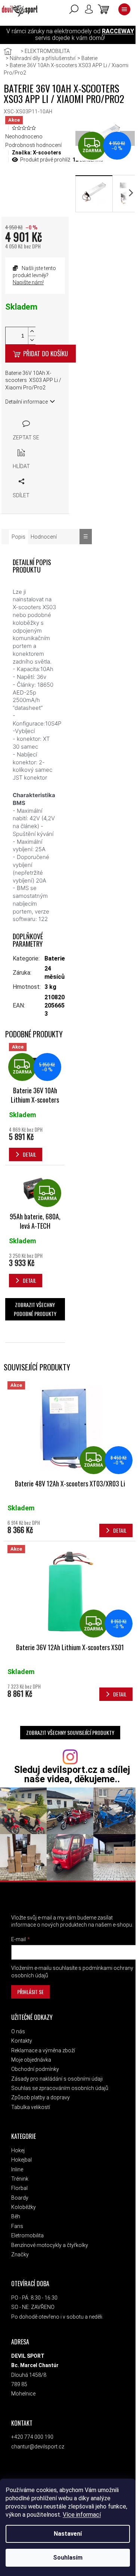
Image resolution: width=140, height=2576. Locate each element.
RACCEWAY (118, 31)
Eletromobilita (27, 2235)
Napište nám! (28, 282)
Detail (120, 1530)
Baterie (55, 958)
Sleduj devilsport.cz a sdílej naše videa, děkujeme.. (72, 1774)
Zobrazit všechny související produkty (70, 1732)
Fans (17, 2226)
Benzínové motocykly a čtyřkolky (50, 2245)
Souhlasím (68, 2558)
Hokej (18, 2150)
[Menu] (124, 9)
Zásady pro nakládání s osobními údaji (57, 2079)
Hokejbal (21, 2160)
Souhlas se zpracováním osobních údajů (60, 2088)
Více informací (82, 2515)
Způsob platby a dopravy (41, 2097)
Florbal (19, 2188)
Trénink (20, 2179)
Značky (20, 2254)
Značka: (37, 153)
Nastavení (68, 2534)
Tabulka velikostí (31, 2107)
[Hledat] (74, 9)
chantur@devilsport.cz (38, 2447)
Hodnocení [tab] (44, 537)
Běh (16, 2216)
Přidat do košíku (46, 353)
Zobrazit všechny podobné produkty (35, 1309)
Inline (17, 2169)
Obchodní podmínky (35, 2069)
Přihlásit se (30, 1992)
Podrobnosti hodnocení (33, 145)
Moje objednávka (31, 2060)
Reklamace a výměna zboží (43, 2050)
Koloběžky (24, 2207)
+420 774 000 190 (32, 2437)
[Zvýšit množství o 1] (32, 331)
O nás (18, 2031)
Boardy (20, 2198)
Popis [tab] (18, 537)
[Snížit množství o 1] (32, 340)
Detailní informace (27, 402)
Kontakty (22, 2041)
